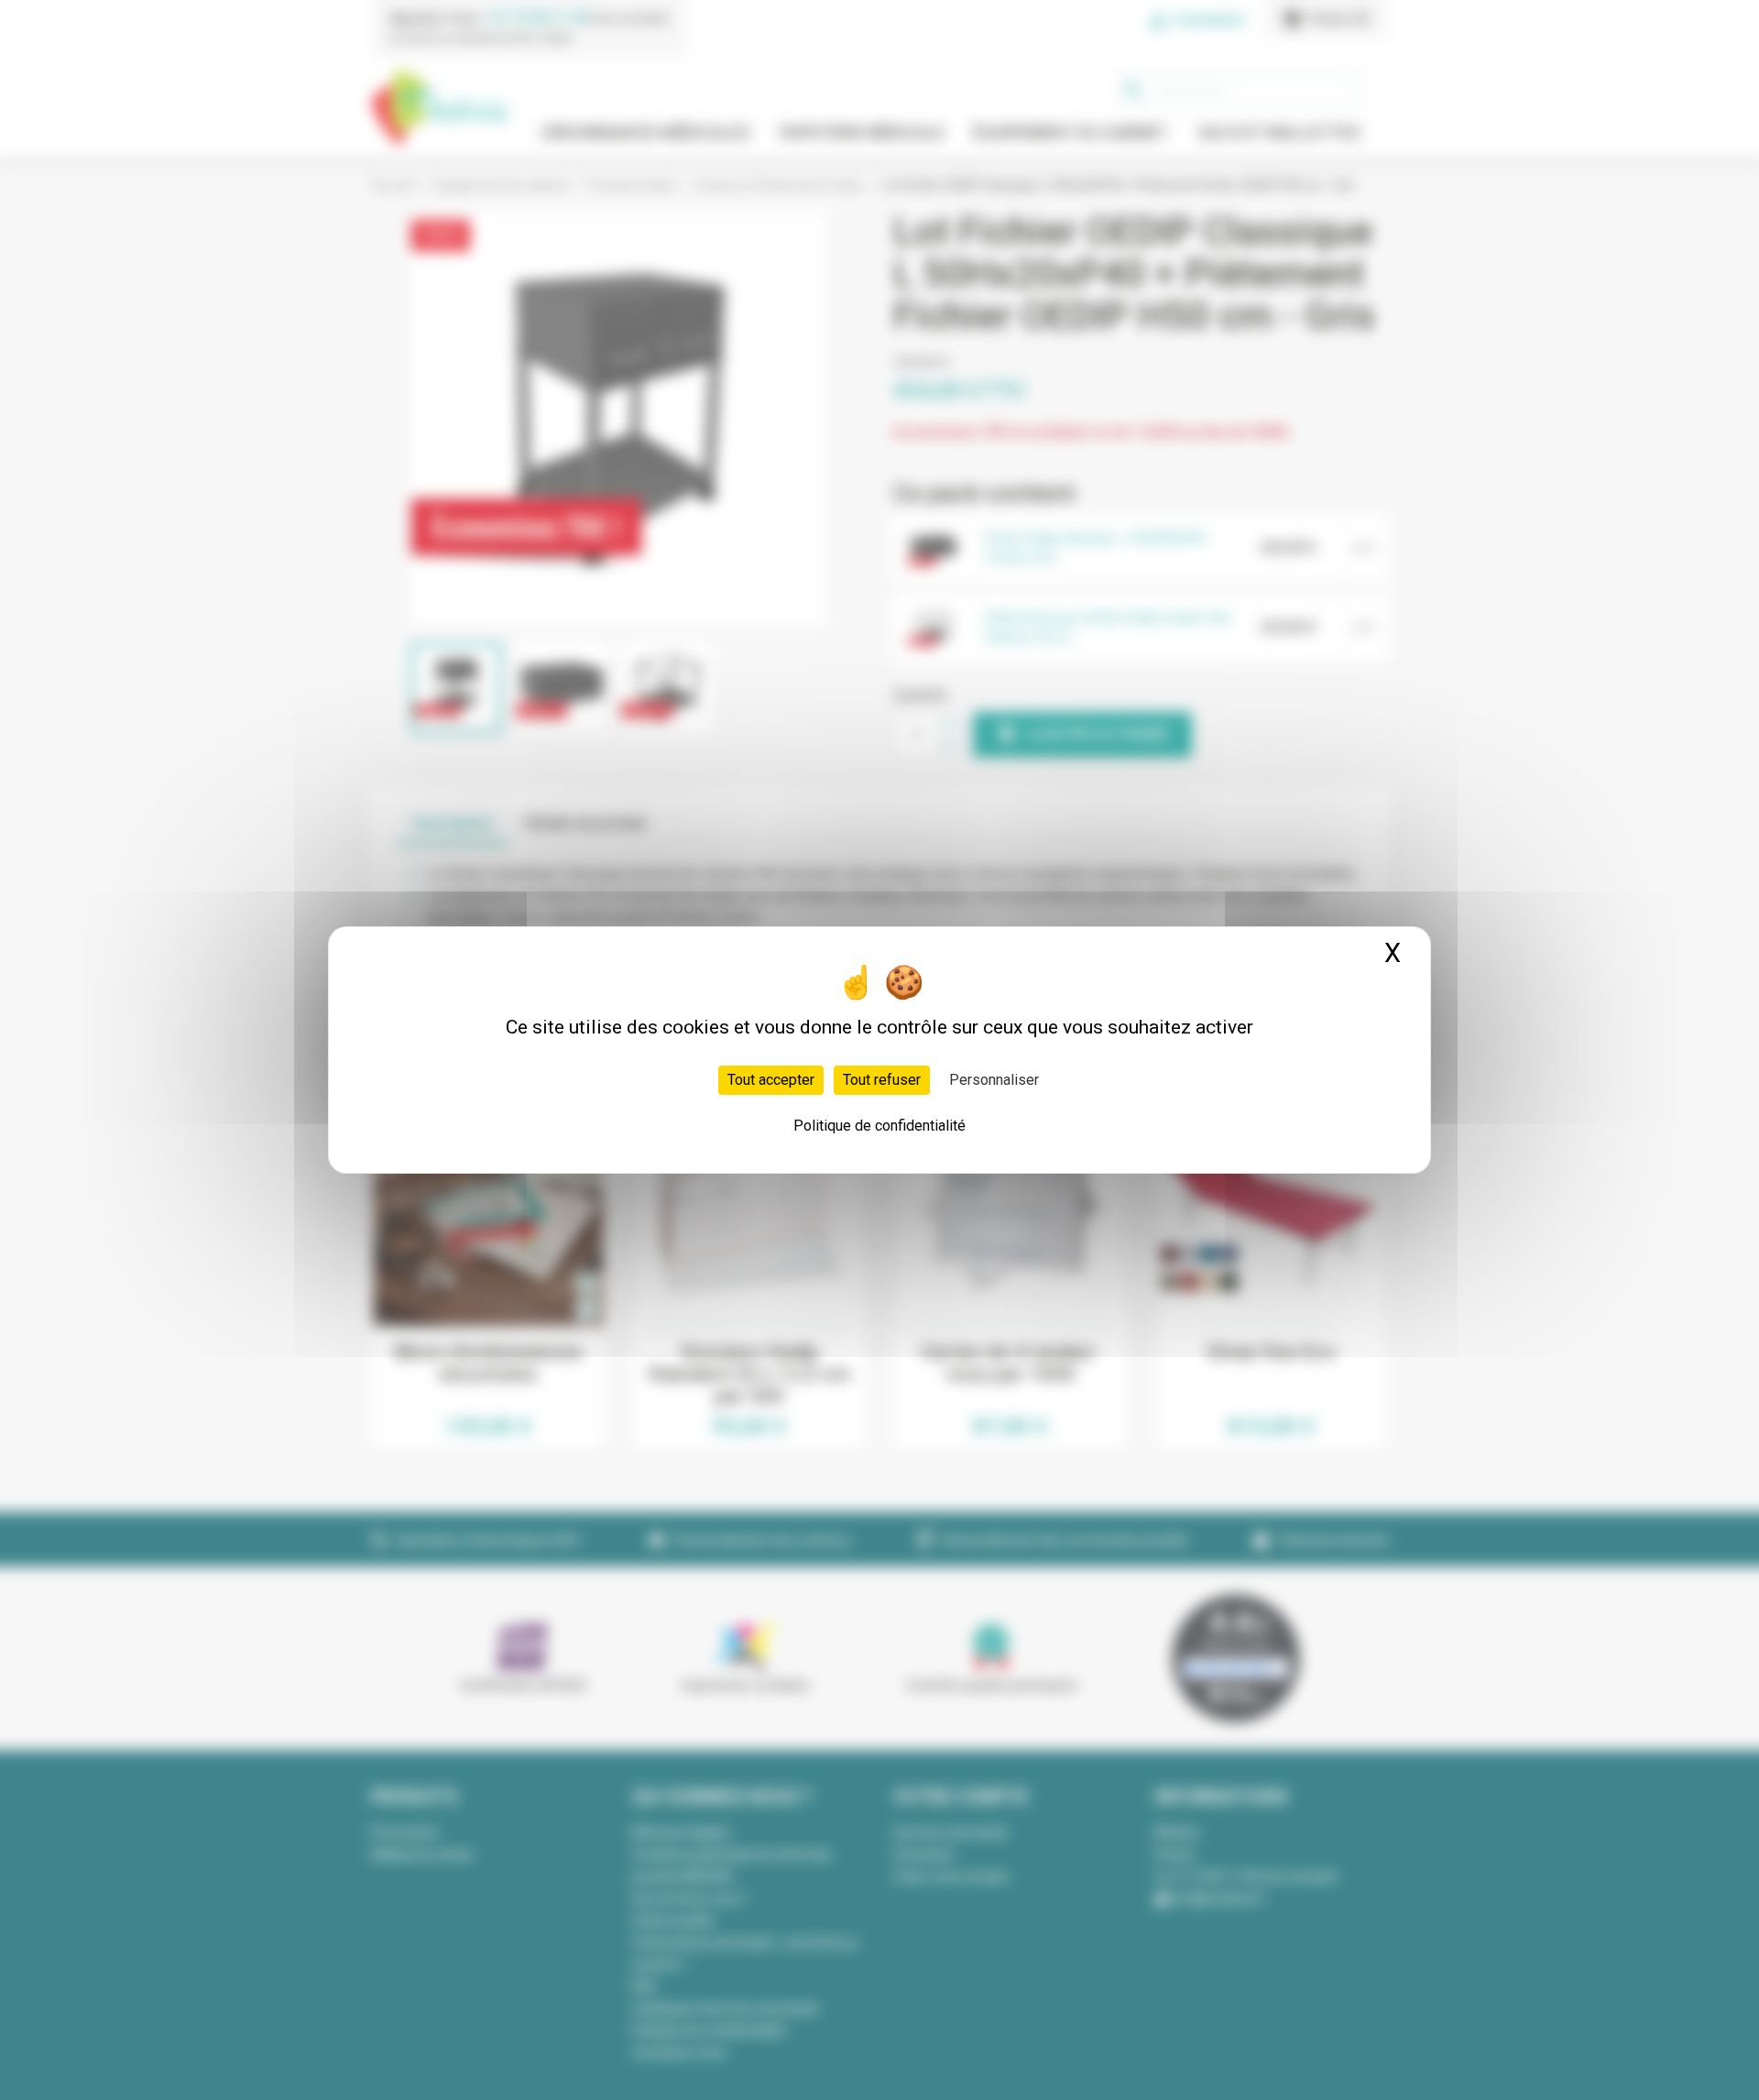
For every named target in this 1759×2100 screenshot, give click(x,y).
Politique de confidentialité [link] (879, 1126)
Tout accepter (771, 1080)
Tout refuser (882, 1080)
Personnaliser (994, 1080)
